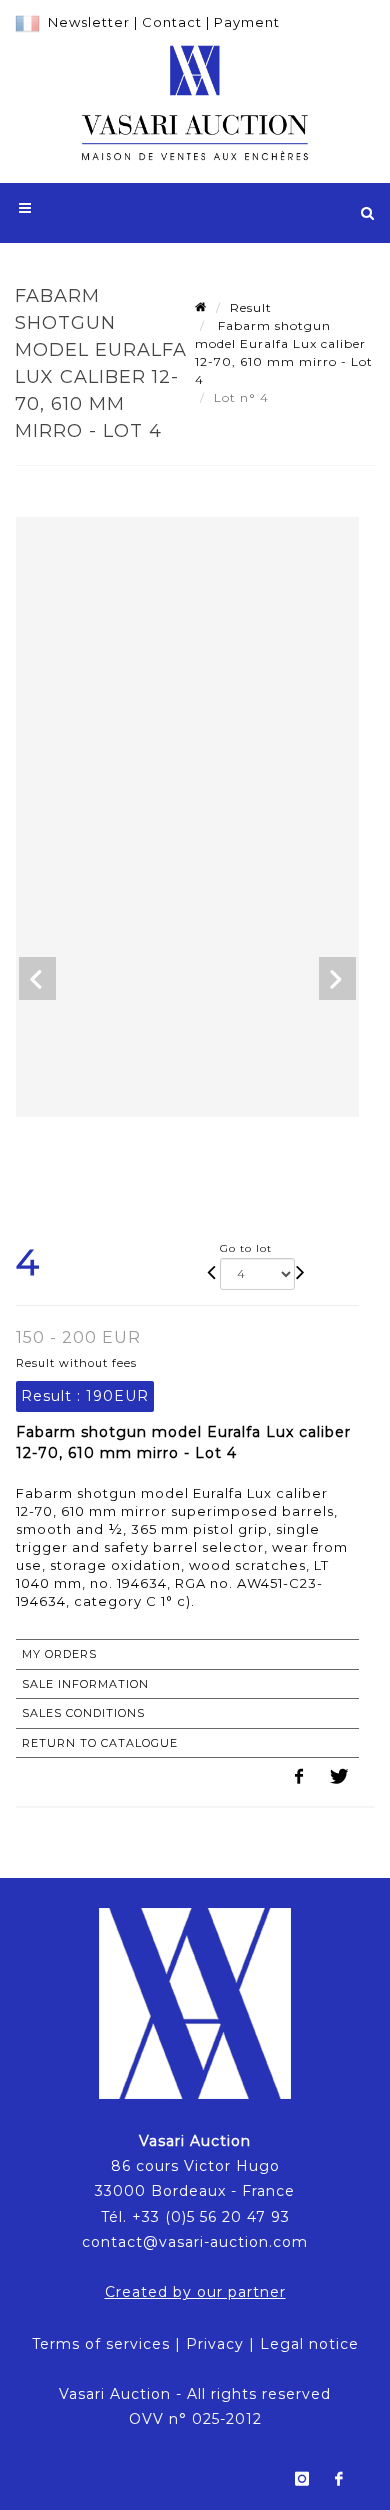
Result (251, 307)
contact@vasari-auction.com (195, 2242)
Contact (172, 22)
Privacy (215, 2344)
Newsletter (89, 22)
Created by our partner (195, 2292)
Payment (247, 22)
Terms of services (101, 2344)
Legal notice (309, 2344)
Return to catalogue (100, 1743)
